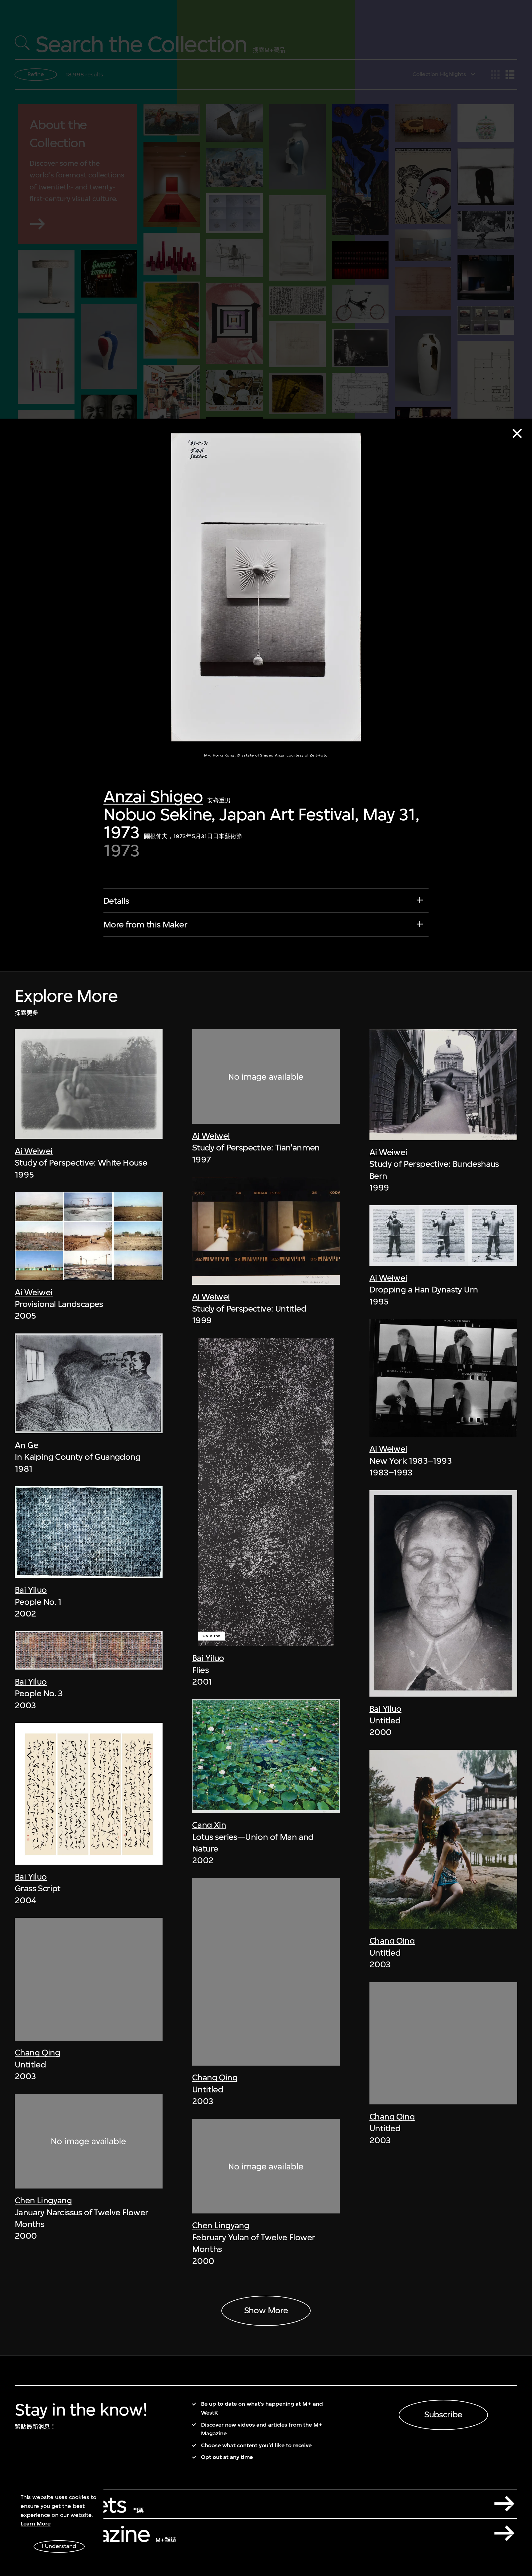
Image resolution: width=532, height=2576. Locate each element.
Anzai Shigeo (153, 796)
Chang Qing (37, 2053)
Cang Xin (209, 1825)
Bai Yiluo (31, 1590)
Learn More (36, 2524)
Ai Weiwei (34, 1151)
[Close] (517, 433)
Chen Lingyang (43, 2200)
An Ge (26, 1445)
